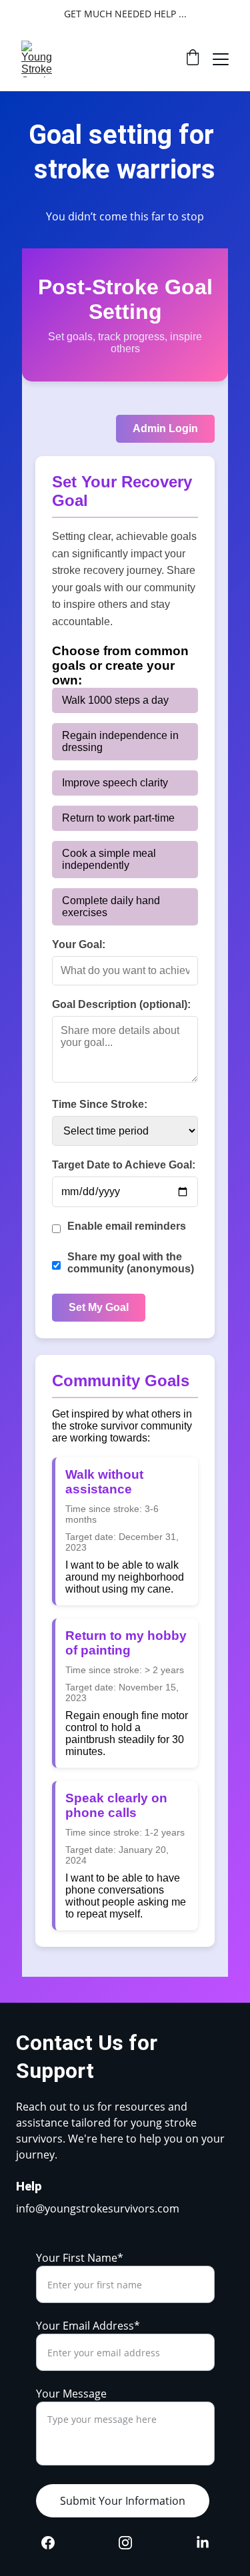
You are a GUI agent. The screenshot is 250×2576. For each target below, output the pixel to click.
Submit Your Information (123, 2501)
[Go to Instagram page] (132, 2543)
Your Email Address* (88, 2326)
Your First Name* (80, 2258)
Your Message (71, 2394)
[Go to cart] (193, 59)
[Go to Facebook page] (55, 2543)
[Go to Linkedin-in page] (203, 2543)
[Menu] (221, 59)
